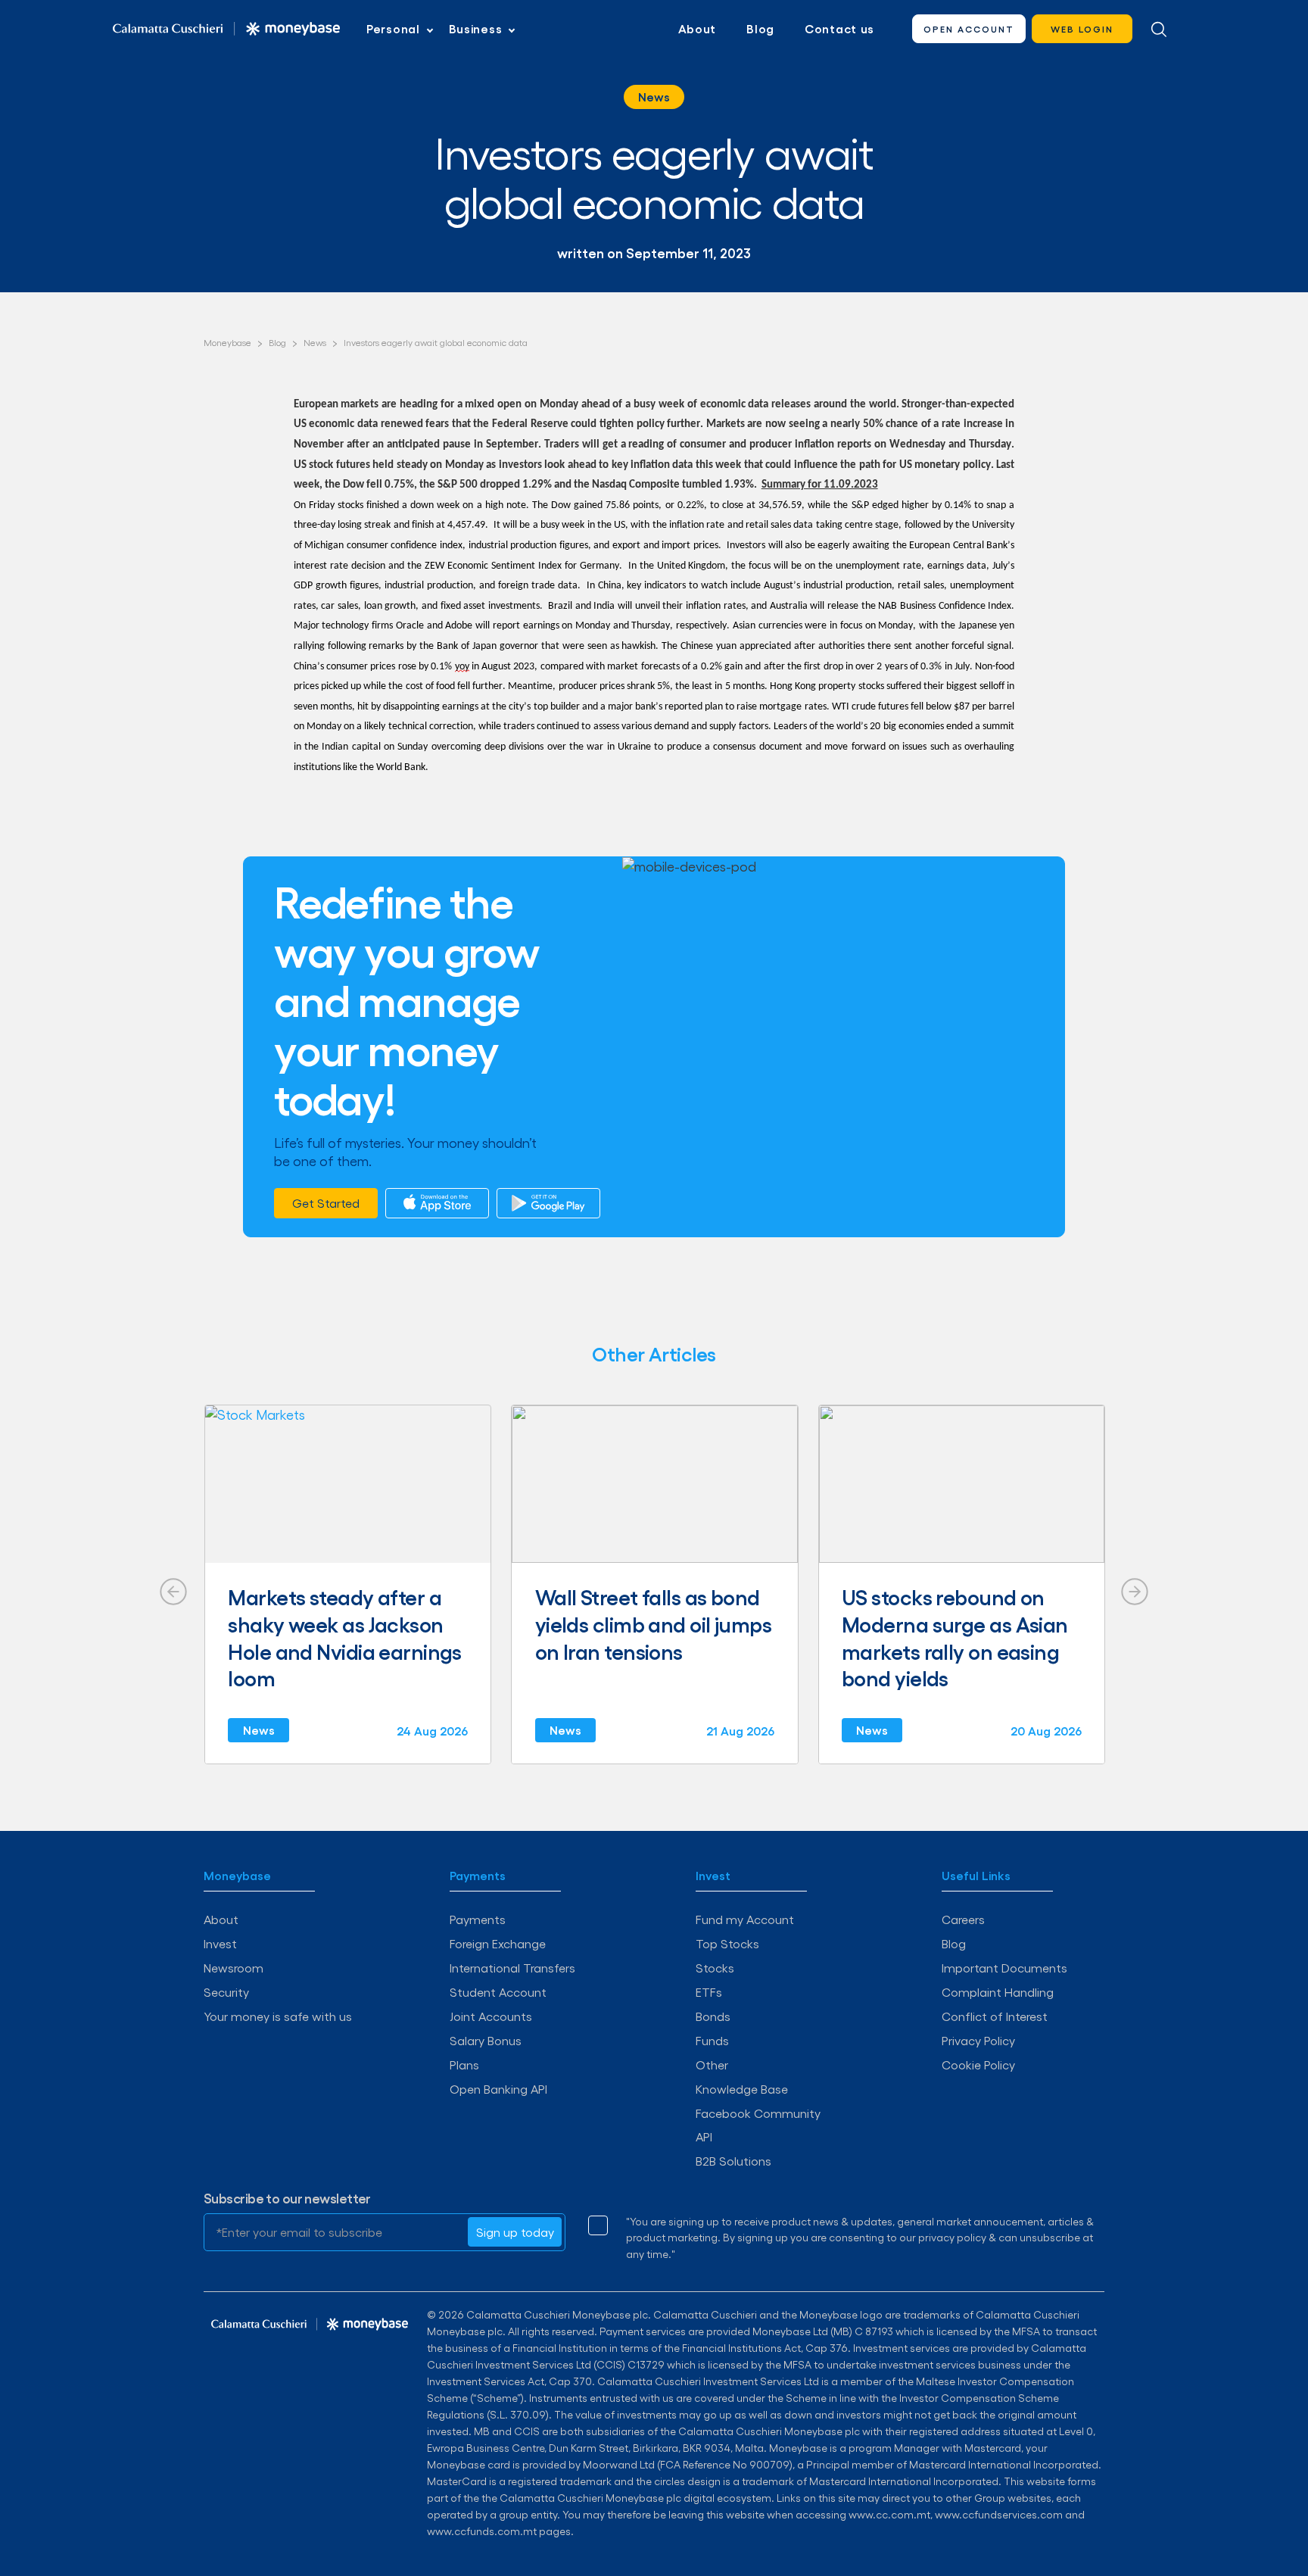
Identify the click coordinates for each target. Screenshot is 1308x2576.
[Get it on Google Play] (548, 1203)
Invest (220, 1943)
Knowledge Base (742, 2089)
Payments (478, 1919)
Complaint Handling (998, 1992)
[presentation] (173, 1592)
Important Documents (1004, 1968)
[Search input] (1159, 29)
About (698, 29)
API (704, 2136)
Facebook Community (758, 2113)
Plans (464, 2065)
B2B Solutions (733, 2161)
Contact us (839, 29)
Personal (393, 29)
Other (712, 2065)
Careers (963, 1919)
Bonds (713, 2016)
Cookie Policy (978, 2065)
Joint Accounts (491, 2016)
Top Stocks (727, 1943)
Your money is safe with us (278, 2016)
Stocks (715, 1968)
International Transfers (512, 1968)
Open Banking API (498, 2089)
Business (476, 29)
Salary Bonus (486, 2040)
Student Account (498, 1992)
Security (226, 1992)
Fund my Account (745, 1919)
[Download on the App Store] (437, 1203)
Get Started (326, 1203)
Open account (969, 29)
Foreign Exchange (498, 1943)
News (654, 97)
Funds (712, 2040)
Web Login (1082, 29)
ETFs (709, 1992)
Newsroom (234, 1968)
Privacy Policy (978, 2040)
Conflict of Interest (995, 2016)
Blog (760, 29)
